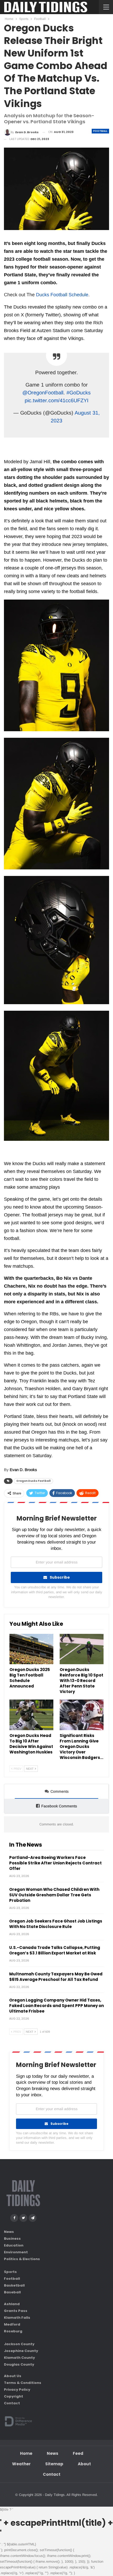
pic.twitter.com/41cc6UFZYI (57, 400)
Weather (21, 2464)
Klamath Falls (17, 2317)
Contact (12, 2403)
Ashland (12, 2304)
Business (12, 2239)
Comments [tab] (60, 1791)
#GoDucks (79, 393)
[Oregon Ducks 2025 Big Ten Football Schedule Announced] (31, 1649)
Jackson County (19, 2344)
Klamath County (19, 2357)
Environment (16, 2252)
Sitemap (54, 2464)
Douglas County (19, 2364)
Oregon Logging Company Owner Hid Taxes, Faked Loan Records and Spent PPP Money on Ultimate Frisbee (56, 2006)
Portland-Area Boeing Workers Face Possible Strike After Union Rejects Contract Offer (55, 1863)
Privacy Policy (17, 2390)
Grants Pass (16, 2310)
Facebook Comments (59, 1806)
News (9, 2232)
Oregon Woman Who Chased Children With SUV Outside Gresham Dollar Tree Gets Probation (54, 1895)
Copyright (14, 2396)
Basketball (14, 2285)
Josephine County (21, 2351)
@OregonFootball (43, 393)
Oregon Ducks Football (33, 1481)
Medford (12, 2324)
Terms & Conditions (23, 2383)
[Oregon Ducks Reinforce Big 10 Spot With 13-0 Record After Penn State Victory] (82, 1649)
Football (100, 131)
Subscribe (60, 1577)
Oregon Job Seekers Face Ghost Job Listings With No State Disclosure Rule (56, 1924)
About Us (13, 2376)
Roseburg (13, 2331)
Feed (78, 2453)
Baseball (12, 2292)
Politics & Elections (22, 2259)
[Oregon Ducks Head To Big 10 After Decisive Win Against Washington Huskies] (31, 1715)
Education (14, 2245)
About (84, 2464)
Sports (10, 2272)
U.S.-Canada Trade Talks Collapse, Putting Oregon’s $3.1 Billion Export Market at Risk (55, 1950)
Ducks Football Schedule (62, 295)
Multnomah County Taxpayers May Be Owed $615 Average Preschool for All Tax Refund (56, 1977)
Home (26, 2453)
